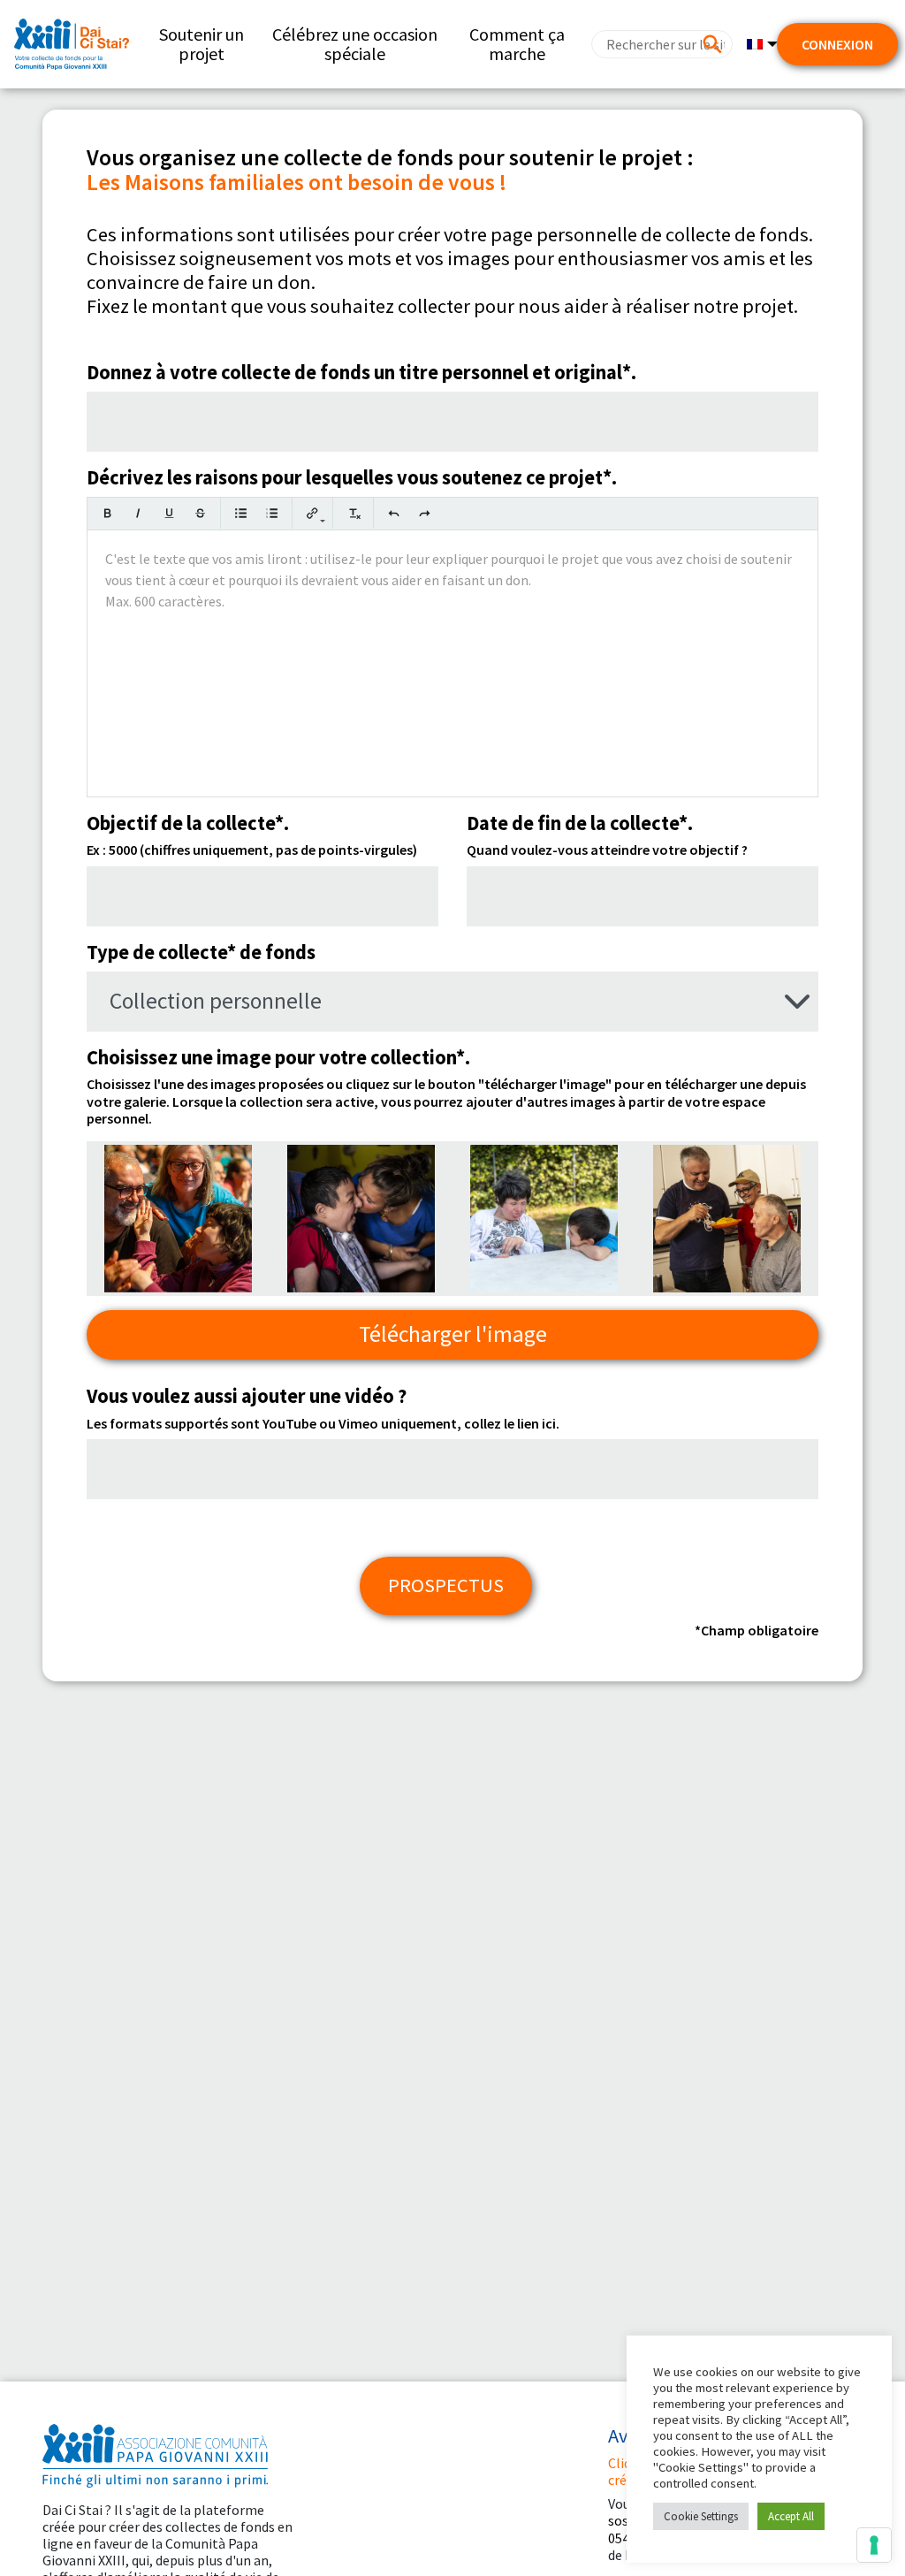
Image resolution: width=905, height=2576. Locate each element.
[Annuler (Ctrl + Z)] (394, 513)
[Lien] (312, 513)
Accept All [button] (791, 2516)
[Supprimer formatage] (353, 513)
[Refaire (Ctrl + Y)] (425, 513)
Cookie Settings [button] (701, 2516)
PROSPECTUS (446, 1585)
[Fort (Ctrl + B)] (107, 513)
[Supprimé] (200, 513)
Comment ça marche (517, 44)
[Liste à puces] (241, 513)
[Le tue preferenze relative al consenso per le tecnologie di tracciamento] (874, 2545)
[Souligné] (169, 513)
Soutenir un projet (202, 44)
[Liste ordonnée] (272, 513)
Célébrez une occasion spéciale (355, 44)
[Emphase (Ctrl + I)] (138, 513)
